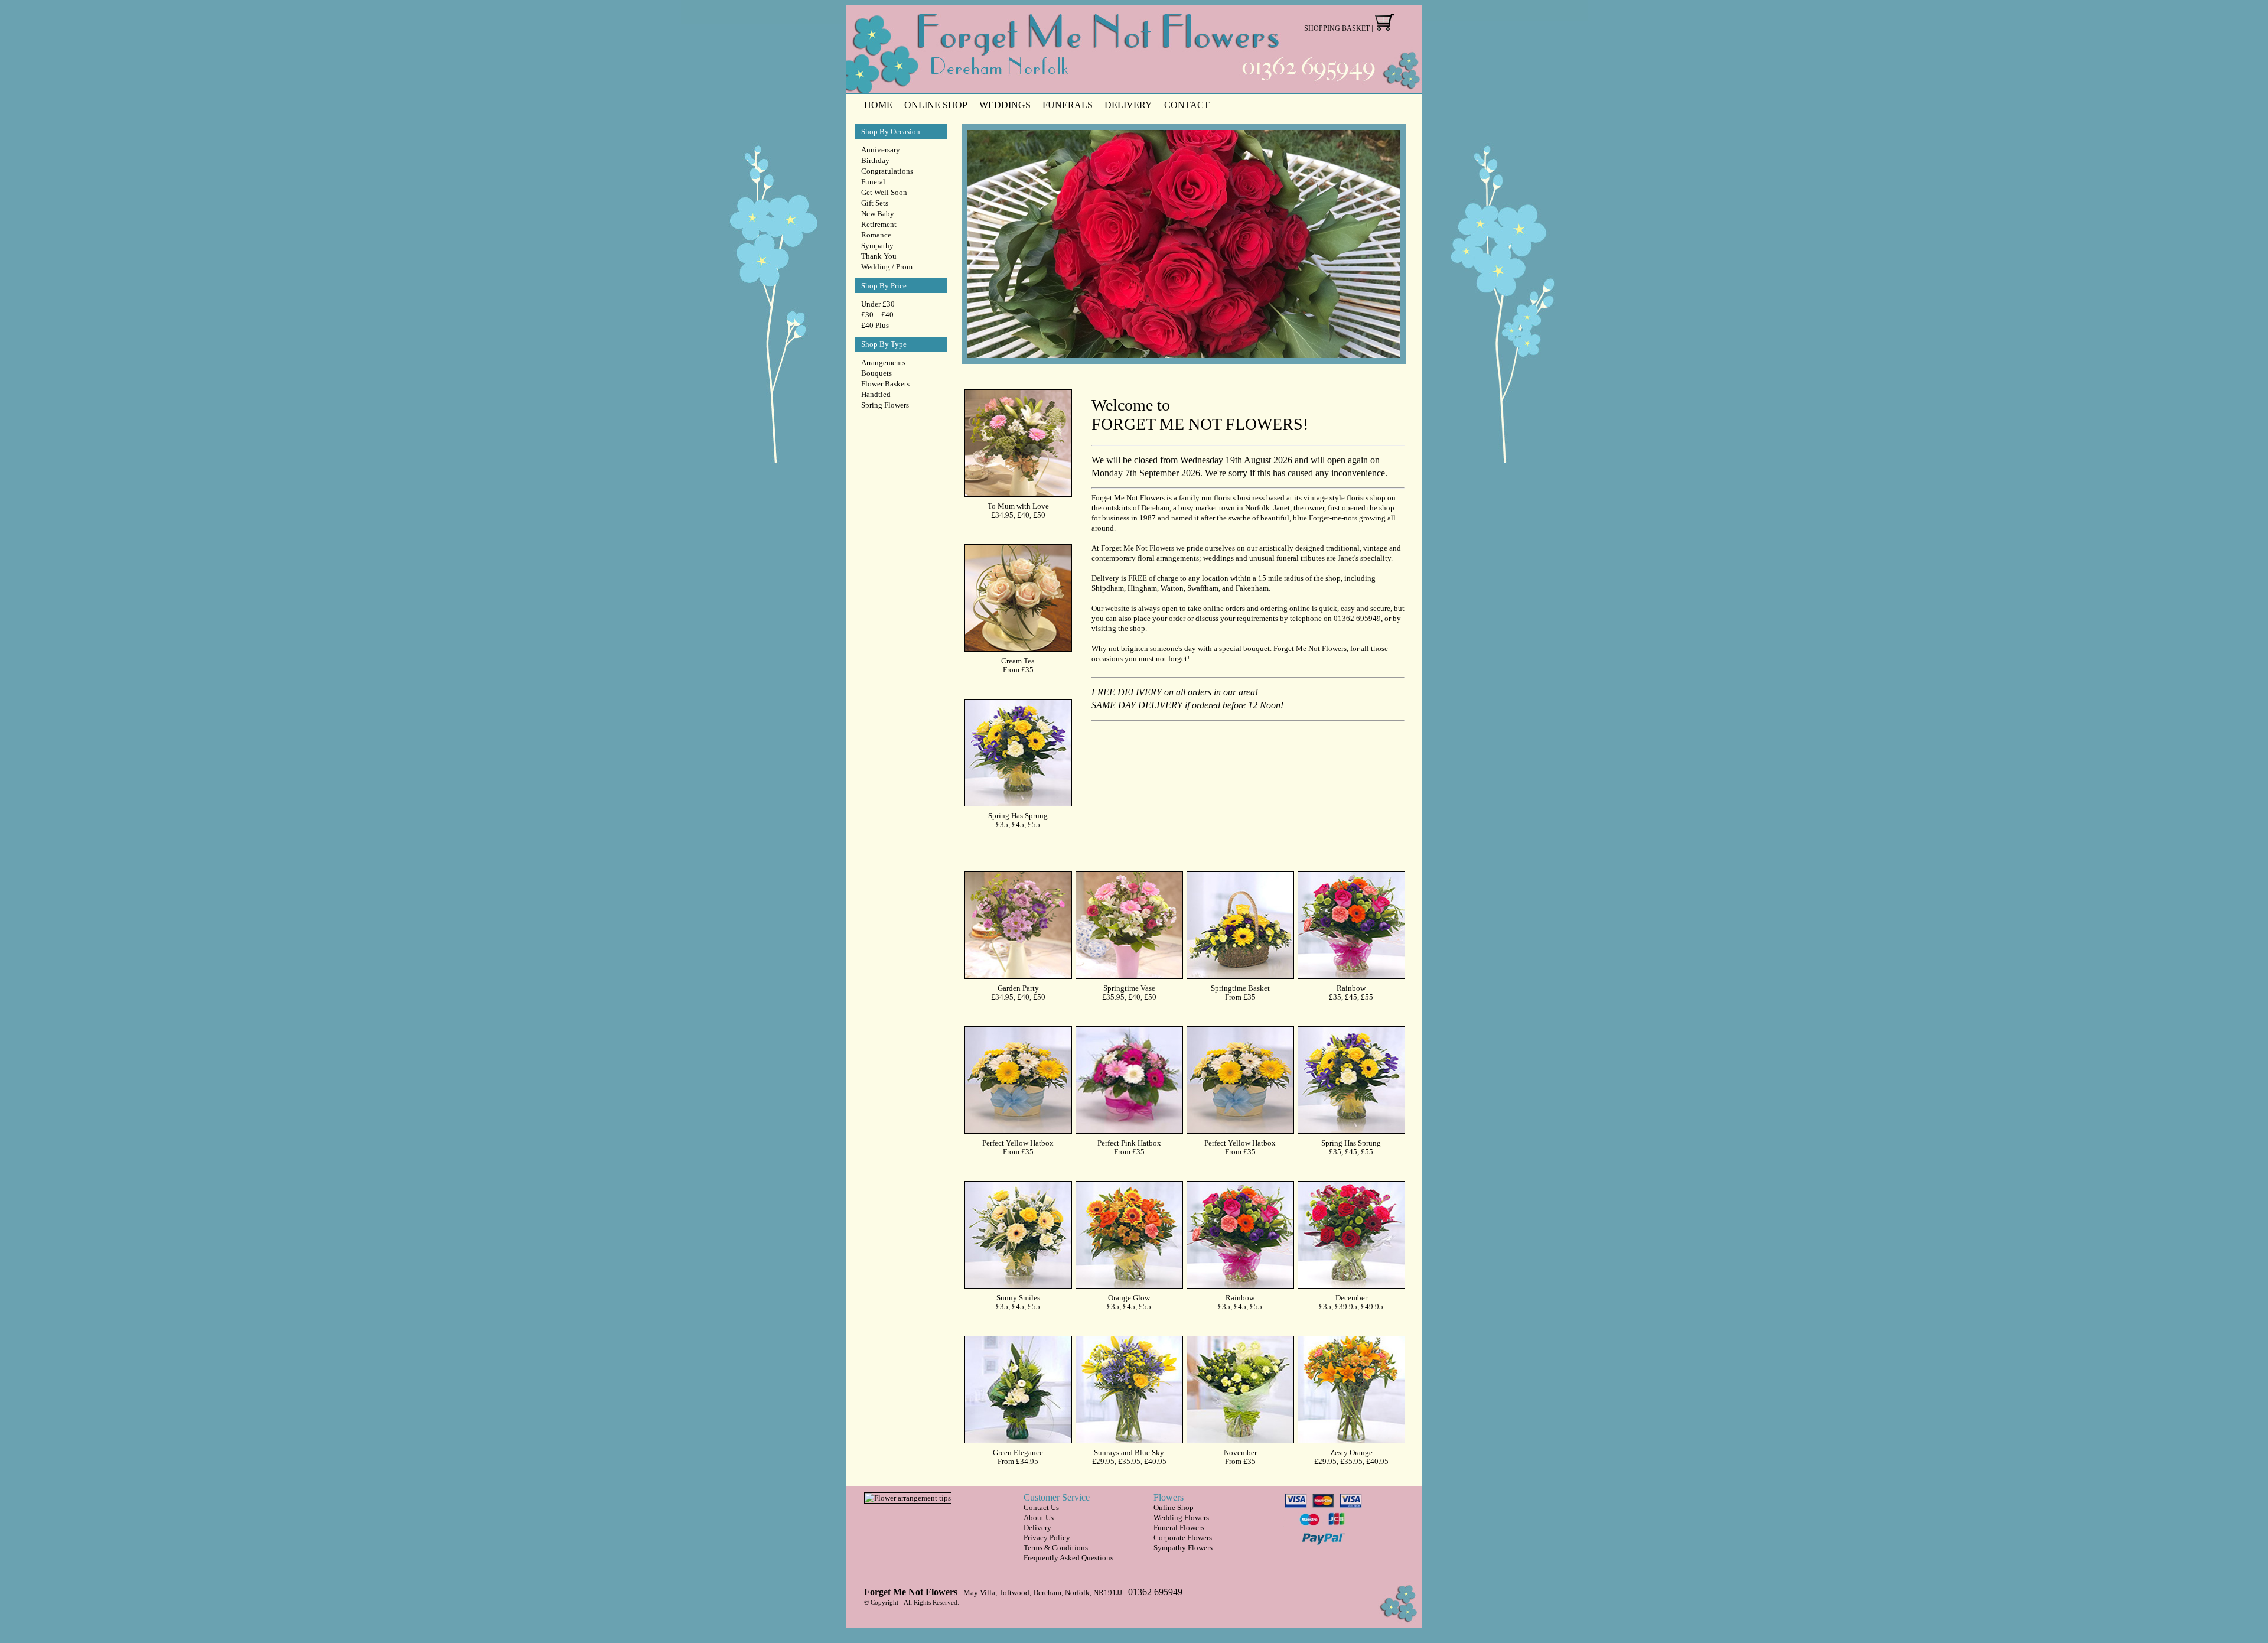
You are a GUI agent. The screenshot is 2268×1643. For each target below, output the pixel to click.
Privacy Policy (1047, 1538)
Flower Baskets (885, 384)
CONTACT (1187, 105)
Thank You (879, 256)
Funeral (873, 182)
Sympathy (877, 245)
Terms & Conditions (1056, 1548)
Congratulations (887, 171)
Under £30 (878, 304)
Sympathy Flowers (1183, 1548)
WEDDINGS (1005, 105)
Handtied (876, 394)
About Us (1039, 1517)
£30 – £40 (877, 315)
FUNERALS (1068, 105)
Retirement (879, 224)
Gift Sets (875, 203)
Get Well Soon (884, 192)
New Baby (878, 214)
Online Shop (1174, 1507)
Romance (876, 235)
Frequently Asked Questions (1068, 1558)
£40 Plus (875, 325)
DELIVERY (1128, 105)
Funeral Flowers (1179, 1527)
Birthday (875, 160)
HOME (878, 105)
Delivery (1037, 1527)
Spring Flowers (885, 405)
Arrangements (883, 362)
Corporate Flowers (1183, 1538)
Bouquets (876, 373)
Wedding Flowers (1181, 1517)
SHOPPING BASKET (1337, 28)
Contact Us (1041, 1507)
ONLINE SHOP (936, 105)
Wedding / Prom (887, 267)
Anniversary (881, 150)
